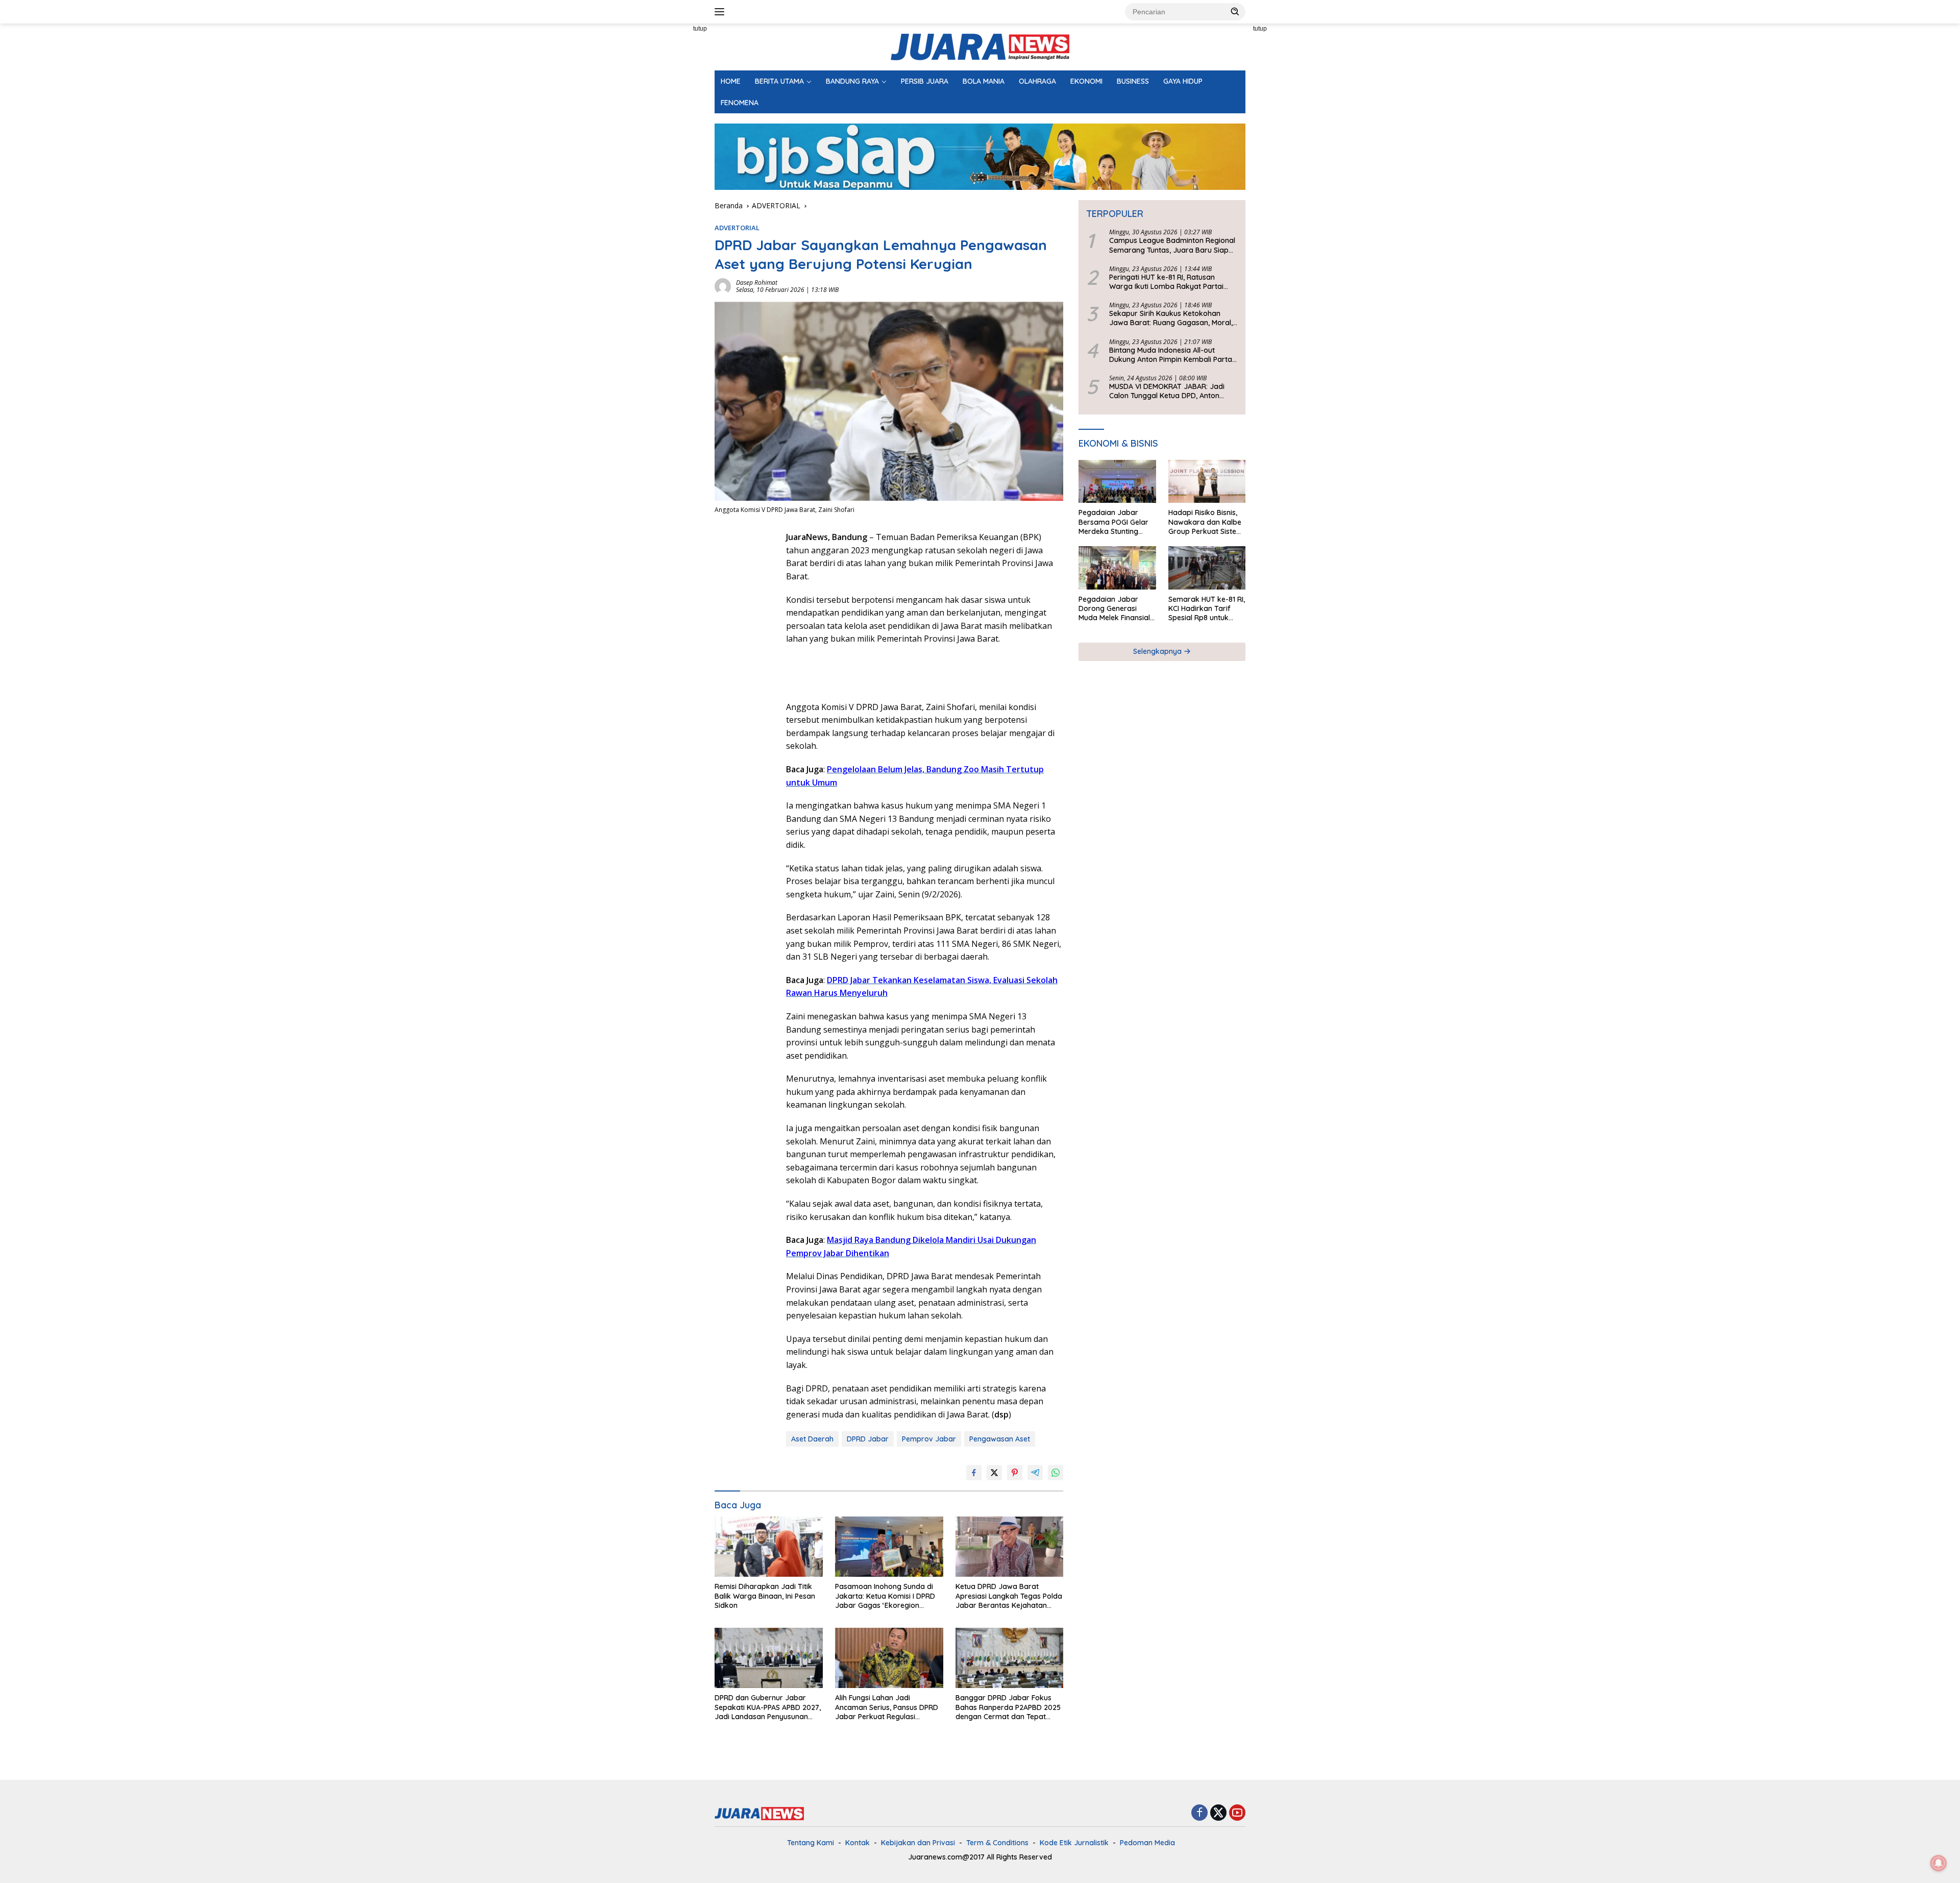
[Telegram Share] (1035, 1473)
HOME (731, 81)
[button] (1235, 11)
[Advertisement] (669, 177)
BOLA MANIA (984, 81)
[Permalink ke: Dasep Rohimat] (723, 286)
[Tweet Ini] (994, 1473)
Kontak (857, 1843)
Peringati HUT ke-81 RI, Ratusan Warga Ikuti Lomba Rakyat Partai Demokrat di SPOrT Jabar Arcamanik (1173, 282)
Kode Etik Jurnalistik (1074, 1843)
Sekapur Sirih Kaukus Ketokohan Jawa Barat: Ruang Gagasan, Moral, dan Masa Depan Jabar (1171, 319)
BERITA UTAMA (779, 81)
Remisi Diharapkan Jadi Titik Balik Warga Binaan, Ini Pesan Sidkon (765, 1596)
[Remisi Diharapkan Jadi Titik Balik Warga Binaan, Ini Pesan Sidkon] (769, 1547)
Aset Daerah (812, 1439)
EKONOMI (1086, 81)
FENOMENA (740, 103)
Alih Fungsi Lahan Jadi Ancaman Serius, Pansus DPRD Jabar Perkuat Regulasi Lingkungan (887, 1707)
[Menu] (721, 12)
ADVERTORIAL (737, 228)
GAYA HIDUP (1183, 81)
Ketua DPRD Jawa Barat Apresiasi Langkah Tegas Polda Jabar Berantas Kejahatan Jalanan (1009, 1596)
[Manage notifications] (1939, 1863)
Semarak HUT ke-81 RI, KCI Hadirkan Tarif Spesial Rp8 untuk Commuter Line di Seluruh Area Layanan (1207, 609)
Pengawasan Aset (1000, 1439)
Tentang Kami (811, 1843)
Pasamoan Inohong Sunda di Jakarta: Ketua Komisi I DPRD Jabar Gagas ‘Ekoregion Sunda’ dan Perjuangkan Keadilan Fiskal (885, 1596)
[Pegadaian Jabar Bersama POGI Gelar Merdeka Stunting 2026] (1117, 482)
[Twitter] (1218, 1813)
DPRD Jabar (868, 1439)
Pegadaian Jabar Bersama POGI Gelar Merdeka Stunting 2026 (1113, 522)
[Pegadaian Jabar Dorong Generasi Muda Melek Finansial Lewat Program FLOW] (1117, 568)
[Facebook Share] (974, 1473)
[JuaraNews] (980, 46)
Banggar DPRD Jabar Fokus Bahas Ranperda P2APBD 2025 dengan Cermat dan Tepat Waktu (1008, 1707)
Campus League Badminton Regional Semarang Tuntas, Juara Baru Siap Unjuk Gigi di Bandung (1172, 246)
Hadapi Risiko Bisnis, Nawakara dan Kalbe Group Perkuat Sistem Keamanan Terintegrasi (1206, 522)
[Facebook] (1199, 1813)
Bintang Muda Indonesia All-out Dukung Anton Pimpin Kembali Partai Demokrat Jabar (1171, 355)
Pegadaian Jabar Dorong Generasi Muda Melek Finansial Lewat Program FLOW (1116, 609)
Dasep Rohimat (757, 283)
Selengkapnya (1158, 652)
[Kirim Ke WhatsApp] (1056, 1473)
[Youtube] (1237, 1813)
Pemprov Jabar (929, 1439)
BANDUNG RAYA (852, 81)
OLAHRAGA (1037, 81)
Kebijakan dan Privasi (918, 1843)
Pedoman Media (1147, 1843)
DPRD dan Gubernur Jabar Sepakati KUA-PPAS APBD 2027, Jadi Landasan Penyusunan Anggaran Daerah (768, 1707)
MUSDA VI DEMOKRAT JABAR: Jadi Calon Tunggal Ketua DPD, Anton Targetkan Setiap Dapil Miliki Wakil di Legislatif (1172, 391)
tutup (700, 29)
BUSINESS (1133, 81)
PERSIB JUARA (925, 81)
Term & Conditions (997, 1843)
